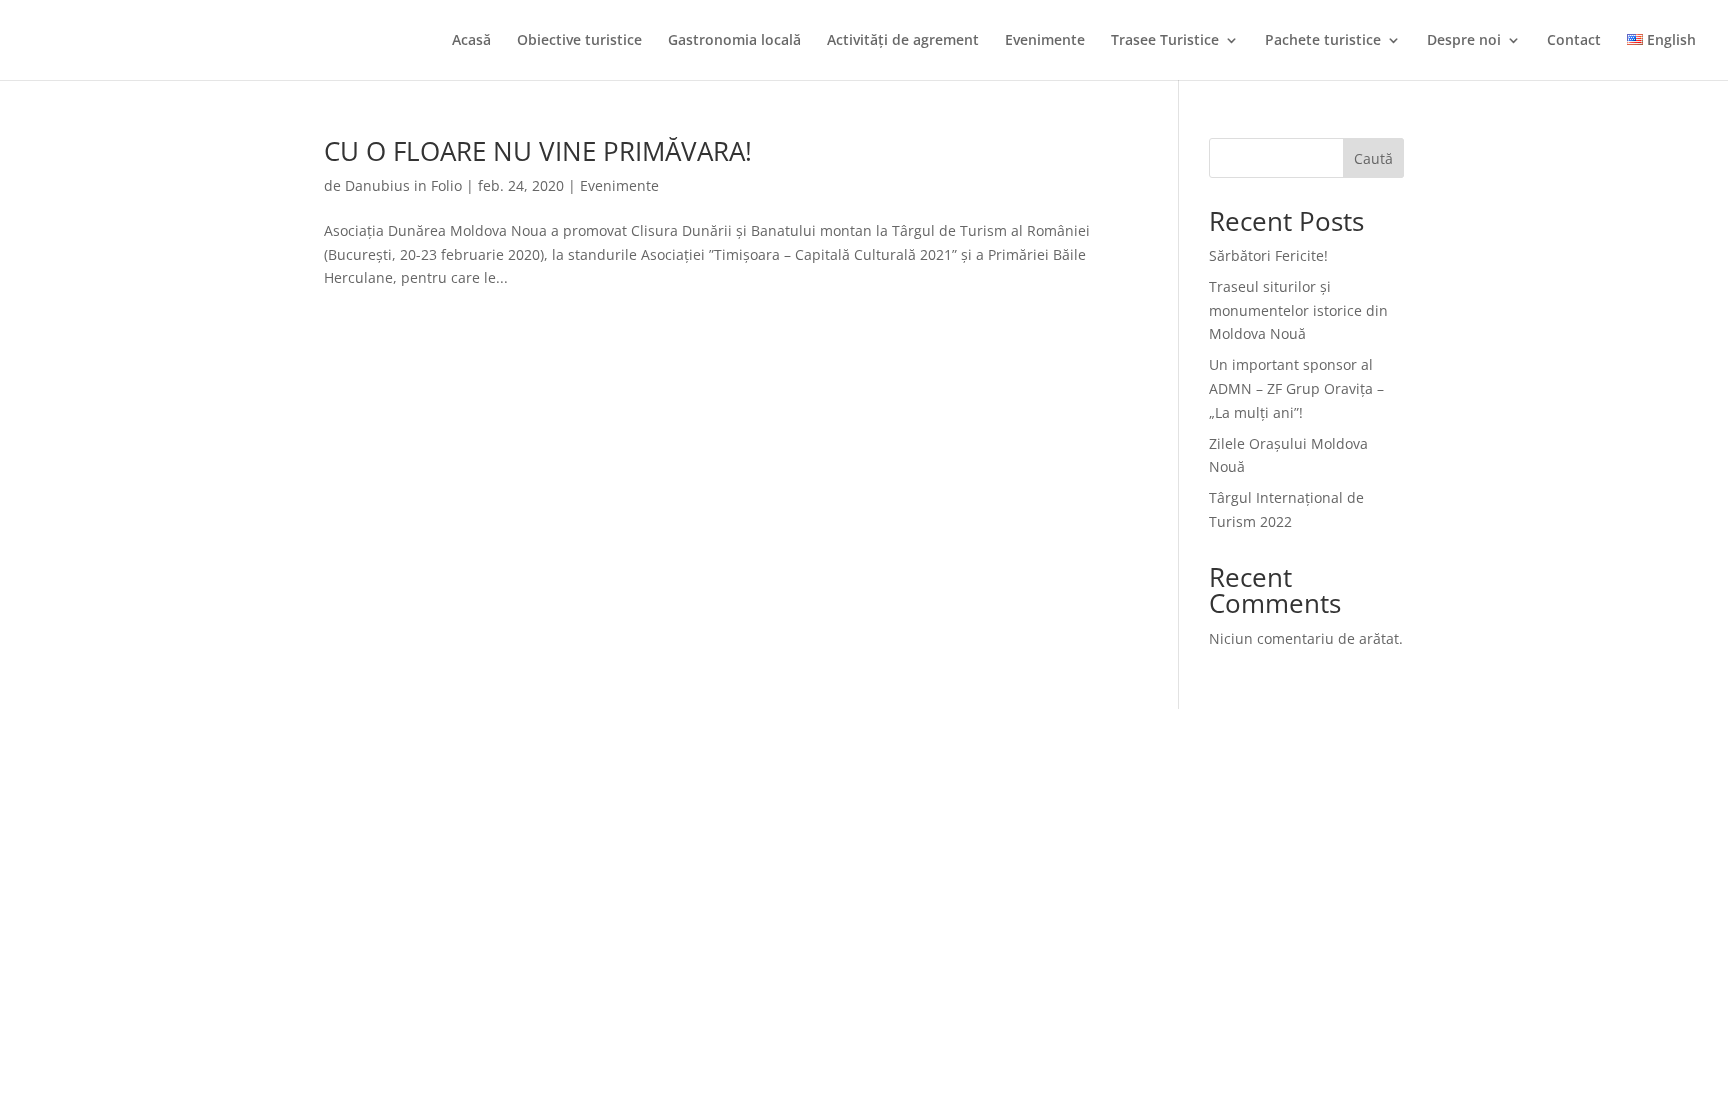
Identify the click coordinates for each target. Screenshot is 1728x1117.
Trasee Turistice (1165, 41)
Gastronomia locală (734, 41)
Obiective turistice (579, 41)
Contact (1574, 41)
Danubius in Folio (403, 185)
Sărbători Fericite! (1268, 255)
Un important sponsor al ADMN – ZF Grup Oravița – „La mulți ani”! (1296, 388)
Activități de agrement (903, 41)
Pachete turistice (1323, 41)
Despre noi (1464, 41)
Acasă (471, 41)
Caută (1373, 158)
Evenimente (1045, 41)
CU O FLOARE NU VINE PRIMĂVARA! (538, 151)
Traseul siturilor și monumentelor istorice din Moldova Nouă (1298, 310)
